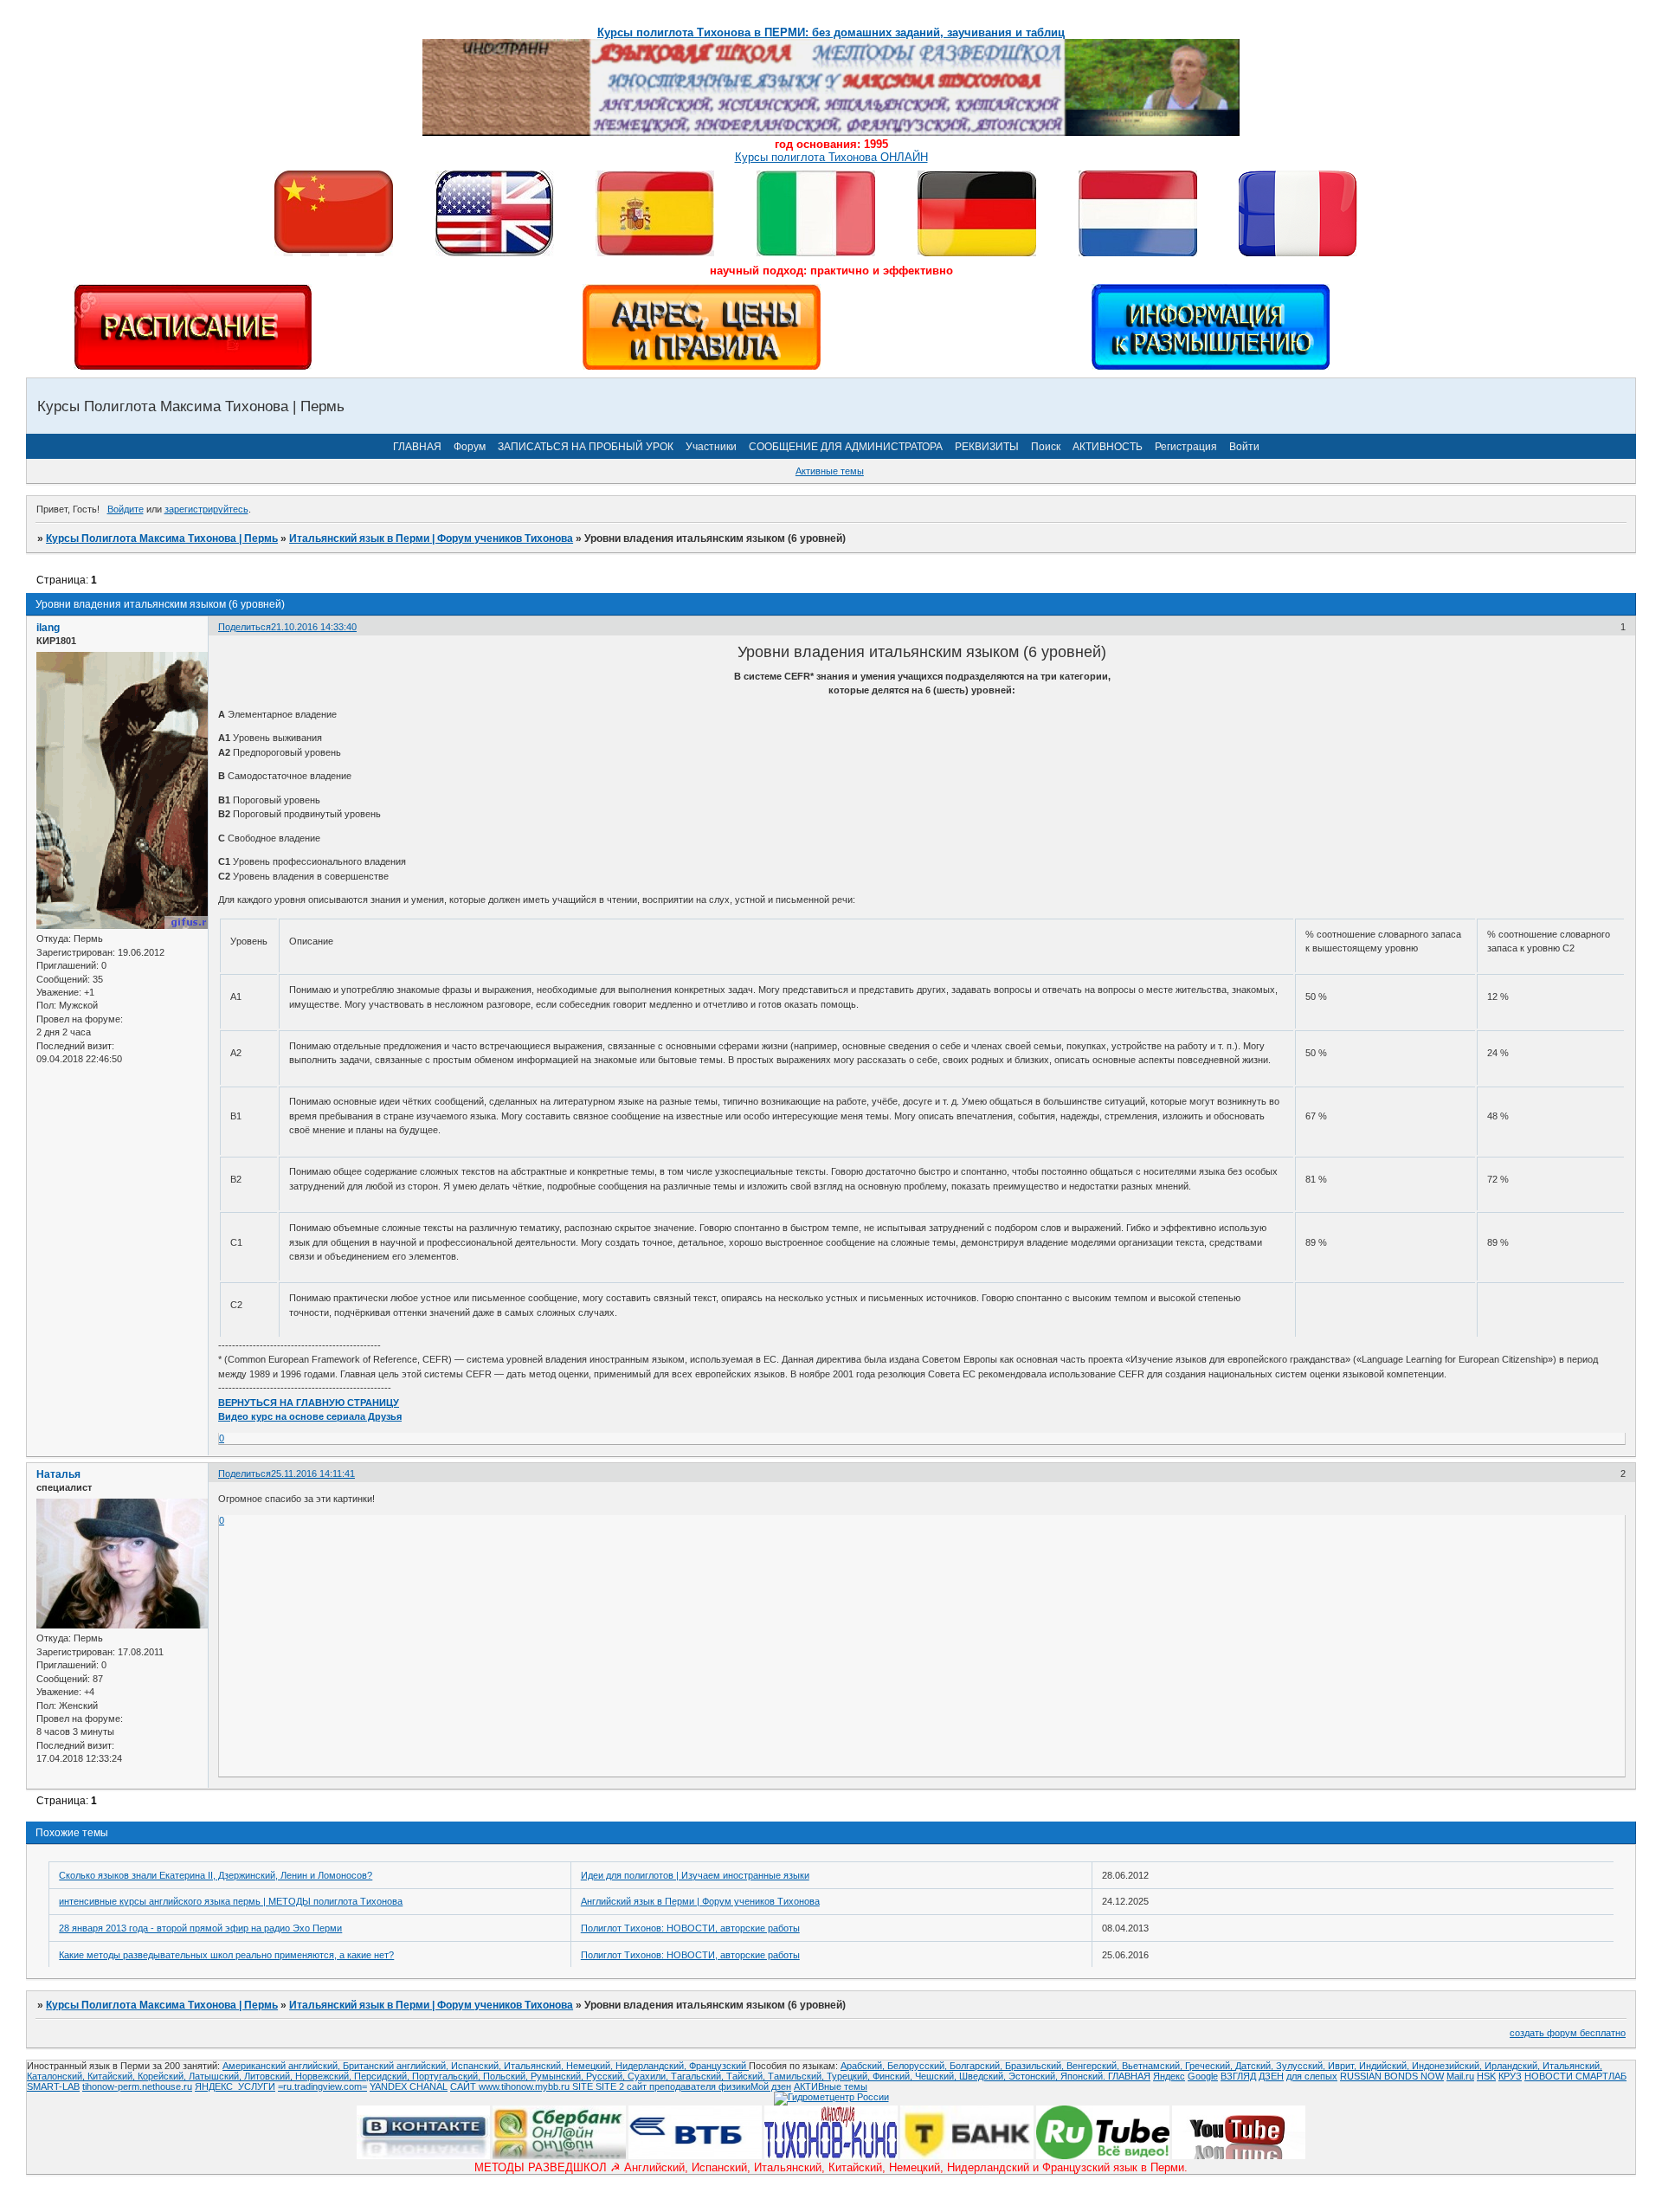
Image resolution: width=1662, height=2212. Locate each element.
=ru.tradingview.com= (322, 2086)
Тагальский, (699, 2076)
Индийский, (1385, 2066)
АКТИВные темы (831, 2086)
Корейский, (163, 2076)
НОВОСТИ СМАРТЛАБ (1575, 2076)
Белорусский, (918, 2066)
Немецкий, (591, 2066)
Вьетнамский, (1153, 2066)
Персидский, (383, 2076)
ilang (48, 628)
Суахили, (649, 2076)
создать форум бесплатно (1568, 2033)
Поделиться (245, 627)
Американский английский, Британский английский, (337, 2066)
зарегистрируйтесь (206, 509)
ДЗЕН (1271, 2076)
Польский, (507, 2076)
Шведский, (984, 2076)
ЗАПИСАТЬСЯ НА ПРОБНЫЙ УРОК (586, 447)
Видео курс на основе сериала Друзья (310, 1416)
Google (1203, 2076)
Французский (719, 2066)
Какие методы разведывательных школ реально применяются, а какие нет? (226, 1955)
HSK (1486, 2076)
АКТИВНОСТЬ (1108, 447)
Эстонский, (1034, 2076)
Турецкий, (850, 2076)
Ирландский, (1514, 2066)
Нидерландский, (652, 2066)
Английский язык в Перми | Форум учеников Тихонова (700, 1901)
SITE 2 (610, 2086)
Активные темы (830, 471)
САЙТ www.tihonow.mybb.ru (511, 2086)
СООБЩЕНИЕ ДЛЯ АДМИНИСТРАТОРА (846, 447)
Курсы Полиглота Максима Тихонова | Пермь (162, 538)
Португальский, (448, 2076)
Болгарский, (977, 2066)
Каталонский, (57, 2076)
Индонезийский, (1448, 2066)
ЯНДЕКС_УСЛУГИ (235, 2086)
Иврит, (1343, 2066)
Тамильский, (797, 2076)
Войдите (126, 509)
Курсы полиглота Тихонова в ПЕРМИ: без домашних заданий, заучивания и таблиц (831, 32)
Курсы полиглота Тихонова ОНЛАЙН (831, 157)
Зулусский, (1302, 2066)
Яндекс (1169, 2076)
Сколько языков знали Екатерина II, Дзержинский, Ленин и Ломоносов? (216, 1875)
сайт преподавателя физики (687, 2086)
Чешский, (937, 2076)
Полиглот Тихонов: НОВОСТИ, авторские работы (690, 1928)
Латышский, (216, 2076)
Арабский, (864, 2066)
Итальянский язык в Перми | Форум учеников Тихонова (431, 538)
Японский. (1084, 2076)
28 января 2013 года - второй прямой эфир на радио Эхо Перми (200, 1928)
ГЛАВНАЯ (417, 447)
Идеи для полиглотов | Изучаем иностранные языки (695, 1875)
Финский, (894, 2076)
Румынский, (558, 2076)
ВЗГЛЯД (1238, 2076)
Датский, (1256, 2066)
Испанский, (477, 2066)
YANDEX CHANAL (409, 2086)
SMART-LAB (53, 2086)
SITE (584, 2086)
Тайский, (747, 2076)
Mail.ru (1460, 2076)
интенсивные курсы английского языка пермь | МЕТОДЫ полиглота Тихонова (231, 1901)
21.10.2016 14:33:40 (314, 627)
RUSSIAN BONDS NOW (1392, 2076)
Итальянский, (535, 2066)
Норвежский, (325, 2076)
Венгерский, (1094, 2066)
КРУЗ (1510, 2076)
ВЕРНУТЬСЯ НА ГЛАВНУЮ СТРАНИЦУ (309, 1403)
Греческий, (1210, 2066)
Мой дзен (771, 2086)
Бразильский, (1036, 2066)
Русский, (607, 2076)
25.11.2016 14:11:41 (313, 1474)
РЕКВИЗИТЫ (987, 447)
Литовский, (270, 2076)
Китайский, (113, 2076)
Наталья (58, 1474)
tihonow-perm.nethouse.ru (137, 2086)
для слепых (1312, 2076)
